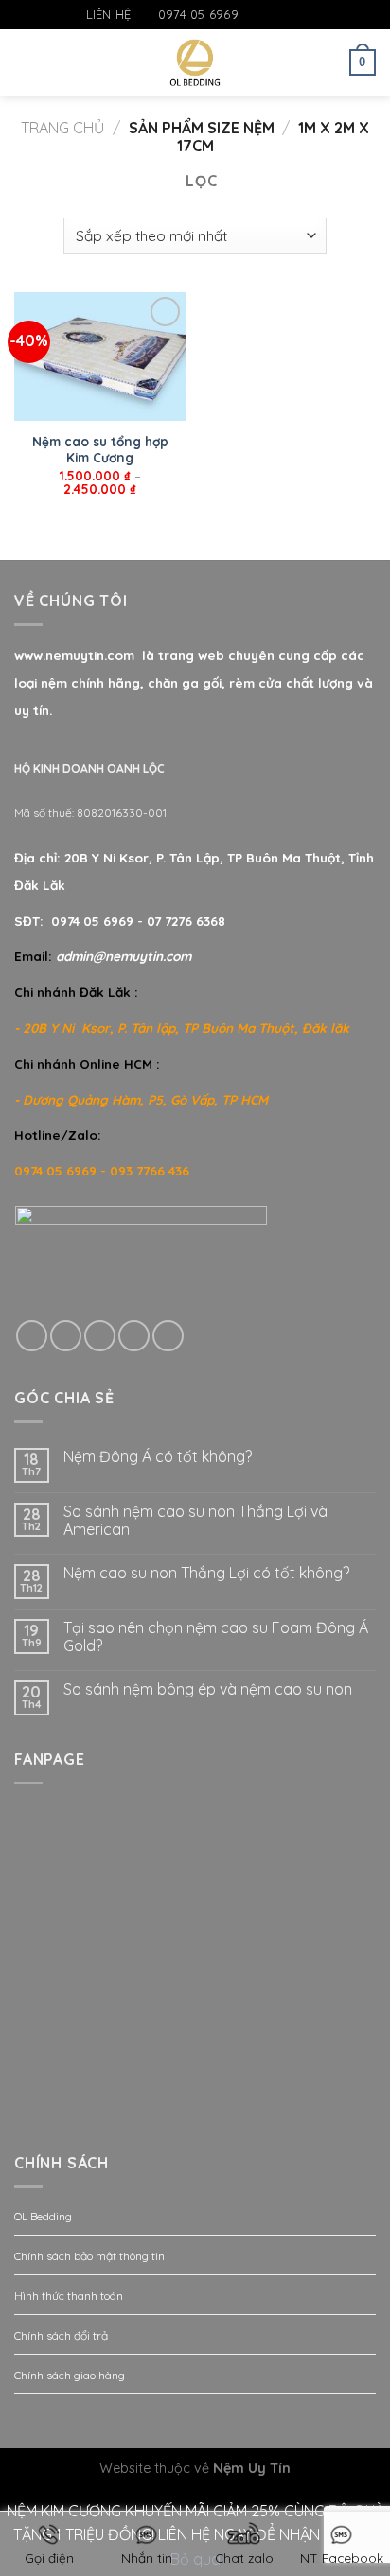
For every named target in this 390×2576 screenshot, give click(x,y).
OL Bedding (43, 2216)
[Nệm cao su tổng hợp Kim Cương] (100, 357)
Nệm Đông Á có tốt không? (158, 1457)
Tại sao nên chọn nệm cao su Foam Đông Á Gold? (216, 1637)
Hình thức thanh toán (69, 2296)
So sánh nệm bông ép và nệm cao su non (208, 1689)
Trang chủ (62, 128)
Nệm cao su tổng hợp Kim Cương (100, 450)
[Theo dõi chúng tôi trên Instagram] (273, 15)
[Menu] (26, 62)
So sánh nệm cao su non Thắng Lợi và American (195, 1521)
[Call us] (134, 1336)
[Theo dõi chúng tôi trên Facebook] (254, 15)
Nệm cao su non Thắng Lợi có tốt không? (206, 1573)
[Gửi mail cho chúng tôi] (291, 15)
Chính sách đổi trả (61, 2335)
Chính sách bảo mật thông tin (89, 2256)
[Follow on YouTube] (309, 15)
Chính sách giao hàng (70, 2375)
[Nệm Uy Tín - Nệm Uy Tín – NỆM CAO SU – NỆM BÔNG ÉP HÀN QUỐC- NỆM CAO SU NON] (195, 62)
